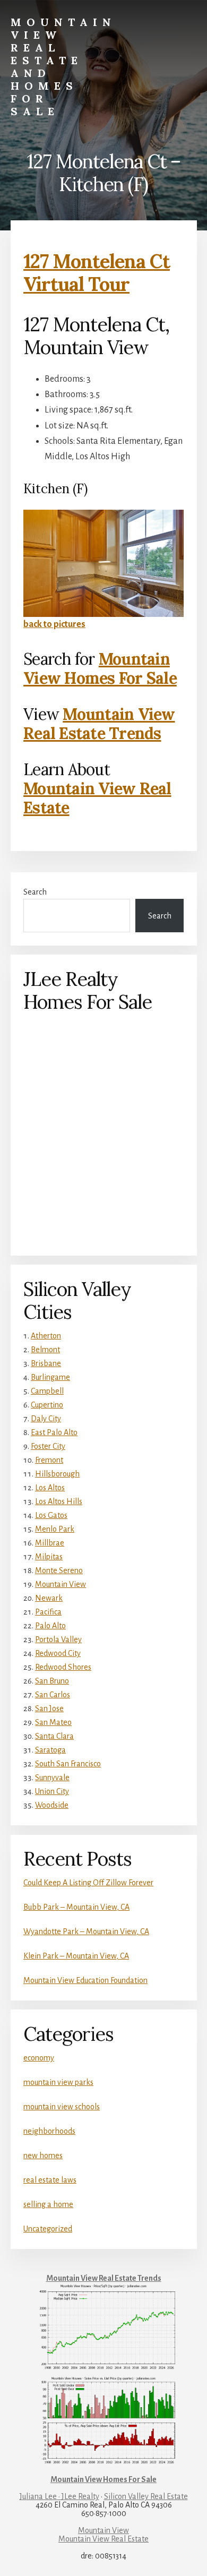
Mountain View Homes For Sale (100, 668)
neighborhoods (49, 2131)
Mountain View (61, 1584)
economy (39, 2058)
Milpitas (49, 1557)
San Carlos (53, 1695)
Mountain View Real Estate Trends (99, 724)
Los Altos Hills (59, 1501)
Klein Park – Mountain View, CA (76, 1956)
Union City (52, 1791)
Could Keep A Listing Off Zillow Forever (88, 1883)
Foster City (48, 1446)
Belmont (45, 1350)
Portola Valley (58, 1639)
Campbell (47, 1391)
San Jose (49, 1708)
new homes (43, 2156)
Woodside (52, 1805)
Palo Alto (50, 1626)
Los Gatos (51, 1515)
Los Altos (50, 1488)
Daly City (46, 1419)
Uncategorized (48, 2229)
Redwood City (58, 1653)
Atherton (46, 1336)
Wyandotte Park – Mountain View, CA (86, 1931)
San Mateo (53, 1722)
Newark (49, 1598)
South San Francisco (68, 1764)
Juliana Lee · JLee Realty (59, 2496)
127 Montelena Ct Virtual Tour (97, 273)
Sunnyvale (52, 1778)
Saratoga (50, 1750)
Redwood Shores (63, 1667)
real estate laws (50, 2180)
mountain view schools (62, 2107)
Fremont (49, 1460)
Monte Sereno (59, 1570)
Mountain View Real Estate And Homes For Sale (63, 67)
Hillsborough (57, 1474)
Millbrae (50, 1543)
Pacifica (48, 1612)
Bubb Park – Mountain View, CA (76, 1907)
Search (35, 892)
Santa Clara (54, 1736)
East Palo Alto (54, 1432)
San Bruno (52, 1681)
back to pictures (54, 624)
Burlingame (50, 1377)
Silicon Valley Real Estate (146, 2496)
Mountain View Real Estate (97, 798)
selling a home (48, 2204)
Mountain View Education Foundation (85, 1980)
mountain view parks (58, 2082)
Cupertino (47, 1405)
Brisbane (46, 1363)
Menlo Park (55, 1529)
